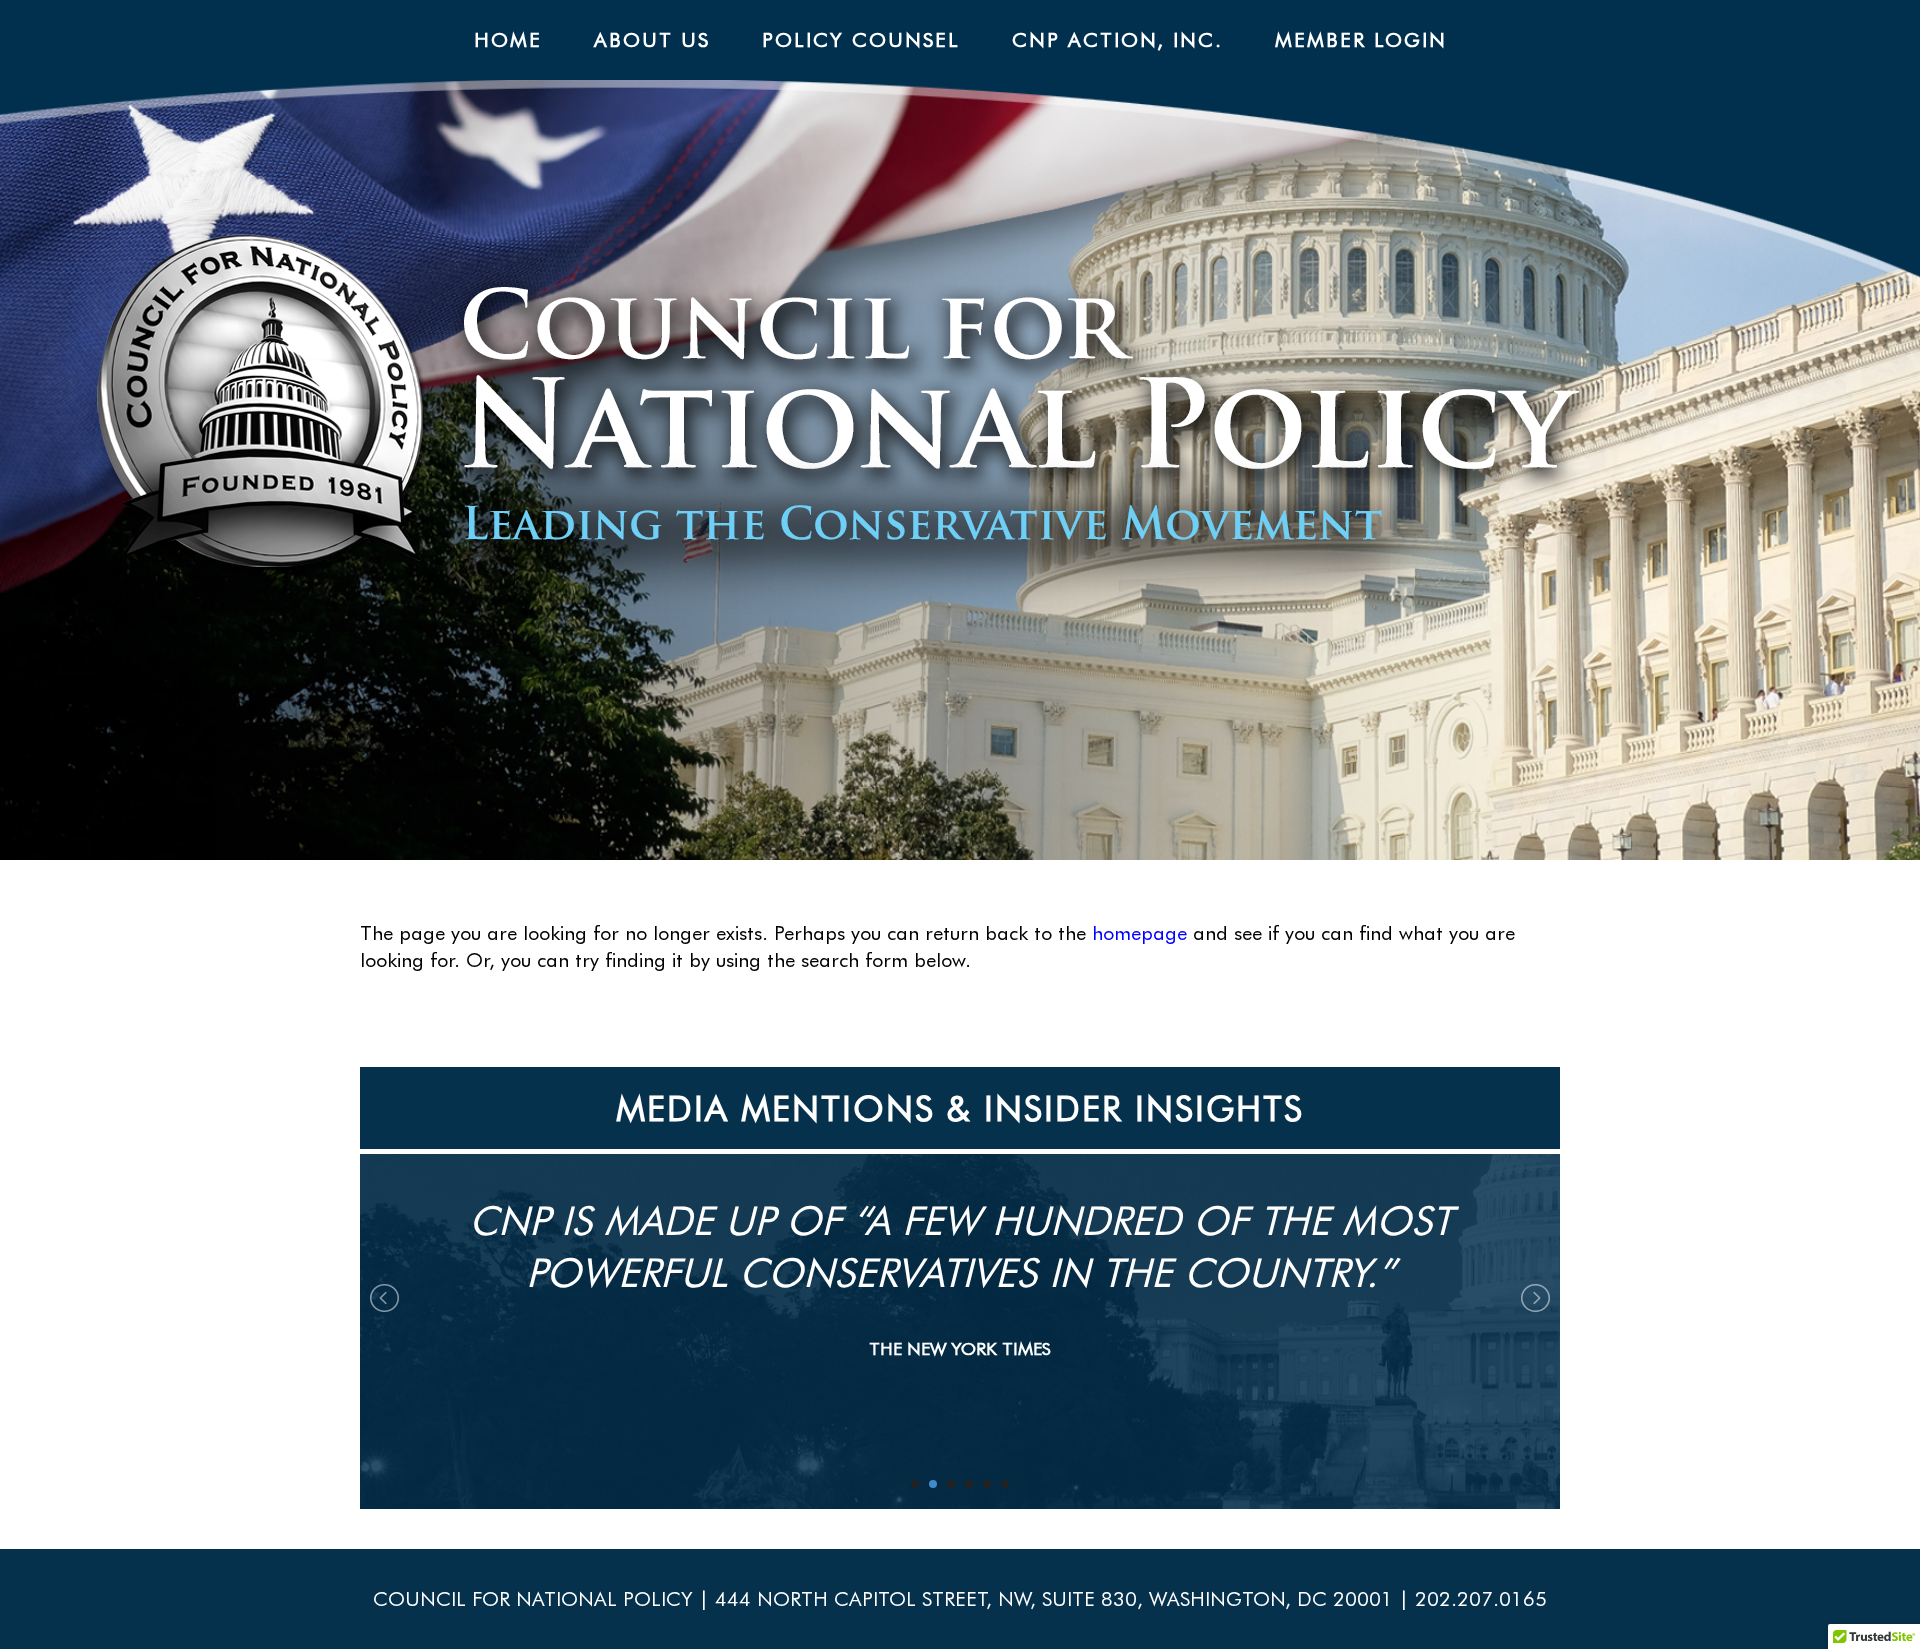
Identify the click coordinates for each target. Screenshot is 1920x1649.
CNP (1008, 424)
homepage (1139, 933)
